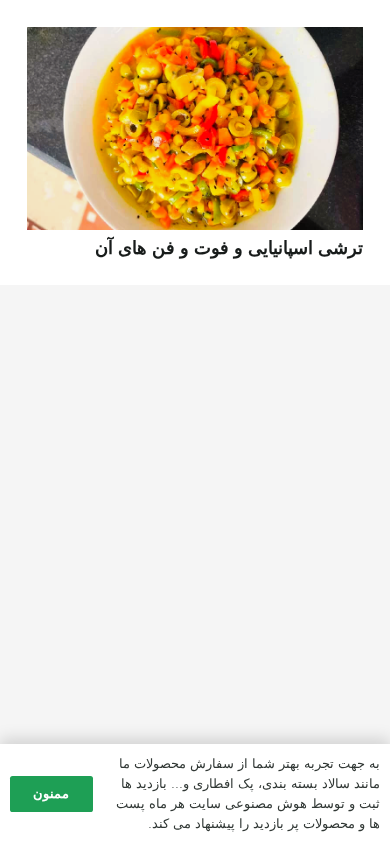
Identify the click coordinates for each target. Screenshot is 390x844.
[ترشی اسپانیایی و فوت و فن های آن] (195, 41)
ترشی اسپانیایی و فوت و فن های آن (229, 248)
